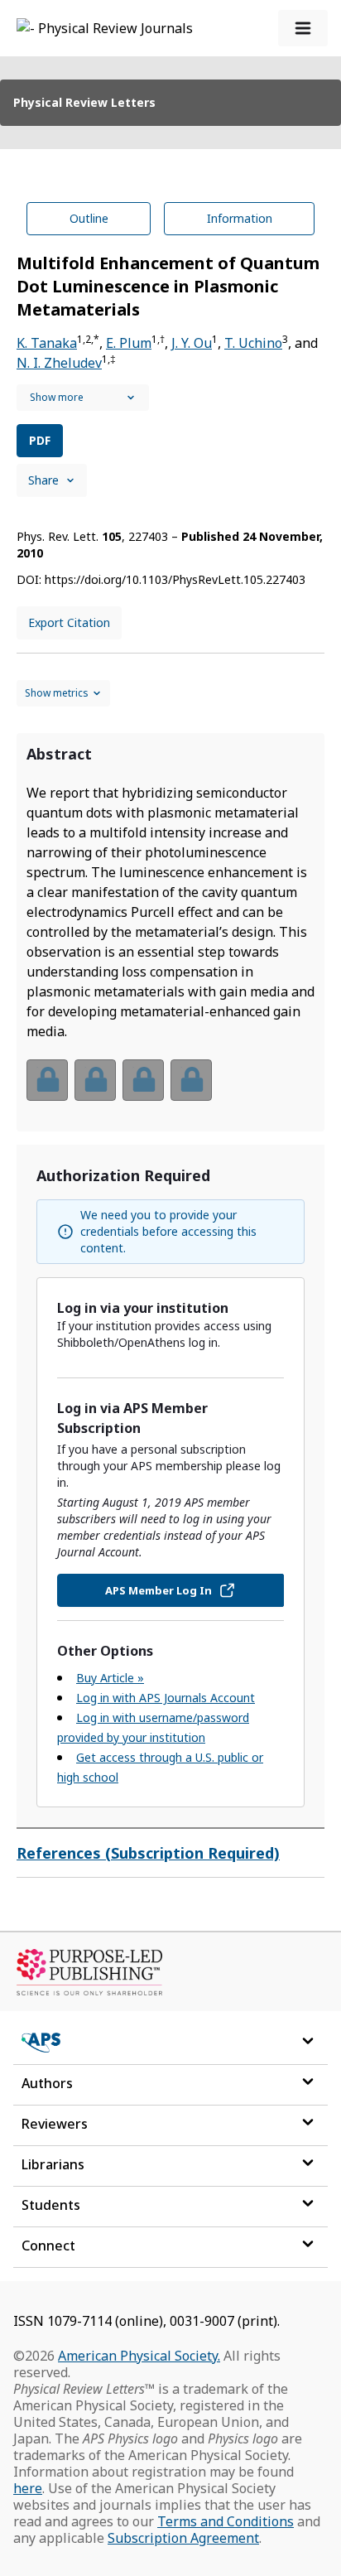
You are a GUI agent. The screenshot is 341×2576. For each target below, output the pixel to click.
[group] (170, 1090)
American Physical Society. (139, 2356)
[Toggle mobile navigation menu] (303, 28)
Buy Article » (110, 1678)
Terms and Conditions (226, 2521)
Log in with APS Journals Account (166, 1698)
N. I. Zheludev (59, 363)
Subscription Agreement (183, 2538)
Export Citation (69, 622)
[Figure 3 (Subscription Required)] (143, 1080)
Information (240, 218)
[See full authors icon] (83, 398)
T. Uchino (253, 343)
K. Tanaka (47, 343)
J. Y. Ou (192, 343)
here (28, 2488)
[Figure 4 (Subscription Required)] (191, 1080)
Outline (89, 218)
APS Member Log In (158, 1590)
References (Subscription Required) (148, 1853)
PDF (40, 440)
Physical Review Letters (84, 102)
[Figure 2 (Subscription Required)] (95, 1080)
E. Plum (129, 343)
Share (43, 480)
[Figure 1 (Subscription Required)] (47, 1080)
